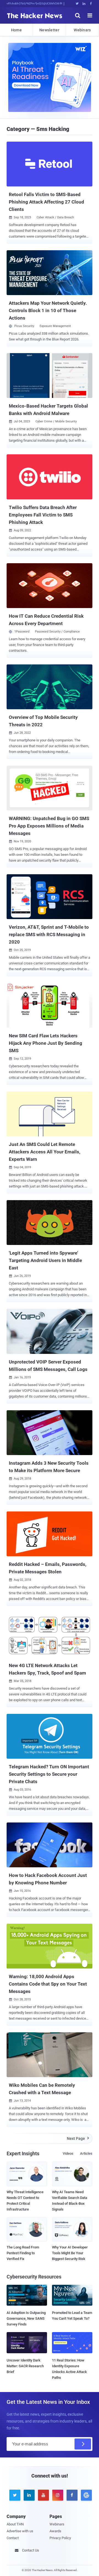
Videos (68, 2153)
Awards (55, 2531)
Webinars (82, 30)
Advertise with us (20, 2531)
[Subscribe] (83, 2444)
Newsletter (49, 30)
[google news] (85, 2495)
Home (16, 30)
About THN (15, 2524)
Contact (13, 2538)
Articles (86, 2153)
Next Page (78, 2138)
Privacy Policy (60, 2538)
